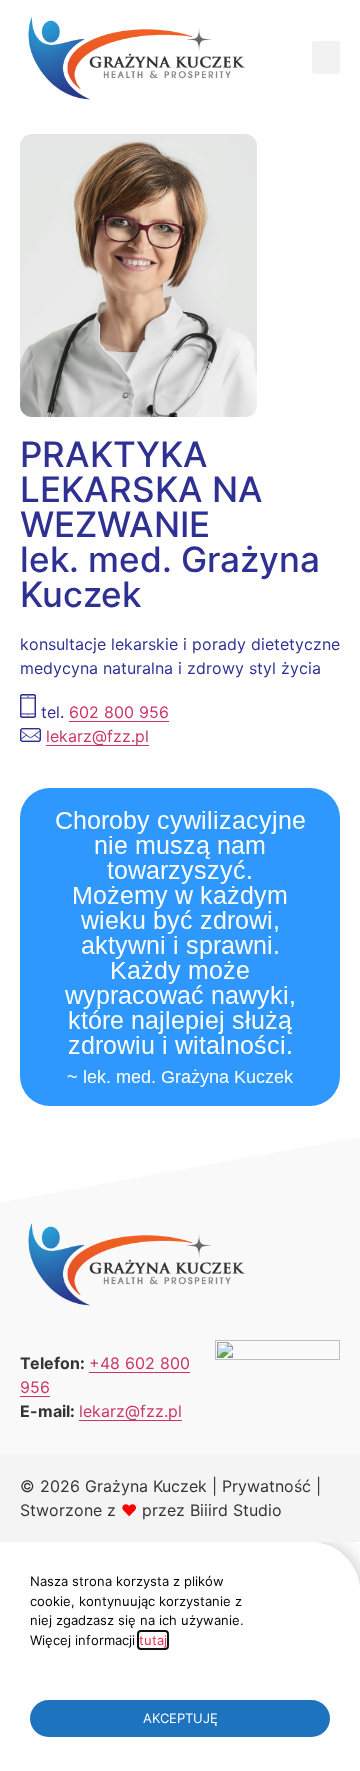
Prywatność (266, 1486)
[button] (326, 57)
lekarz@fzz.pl (97, 736)
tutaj (153, 1640)
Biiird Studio (236, 1510)
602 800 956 (119, 712)
